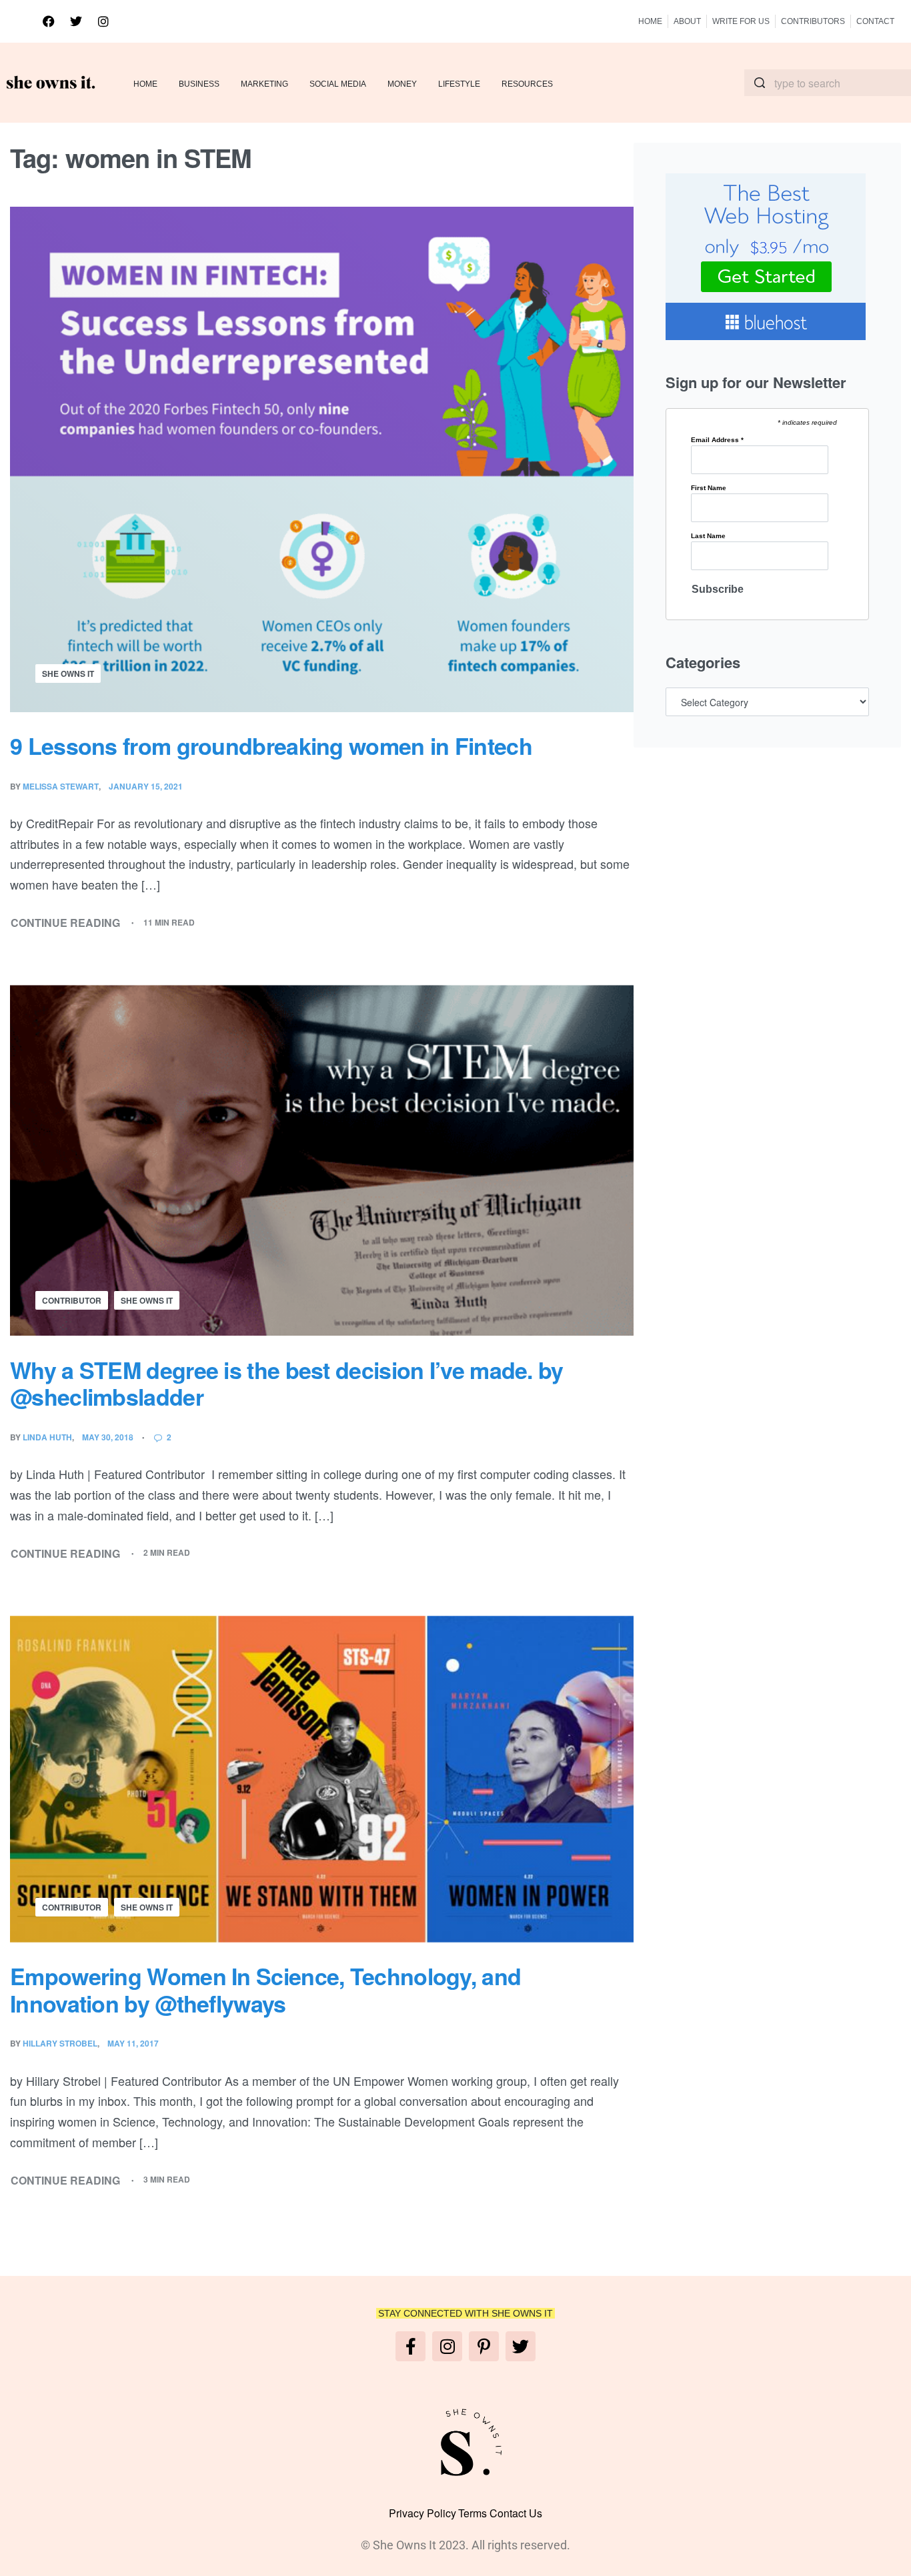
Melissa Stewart (61, 786)
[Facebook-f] (410, 2346)
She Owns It (68, 674)
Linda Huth (47, 1437)
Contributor (72, 1300)
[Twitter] (76, 21)
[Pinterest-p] (484, 2346)
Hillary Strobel (60, 2043)
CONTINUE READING (66, 922)
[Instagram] (103, 21)
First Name (709, 488)
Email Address (717, 440)
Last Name (708, 536)
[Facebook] (49, 21)
